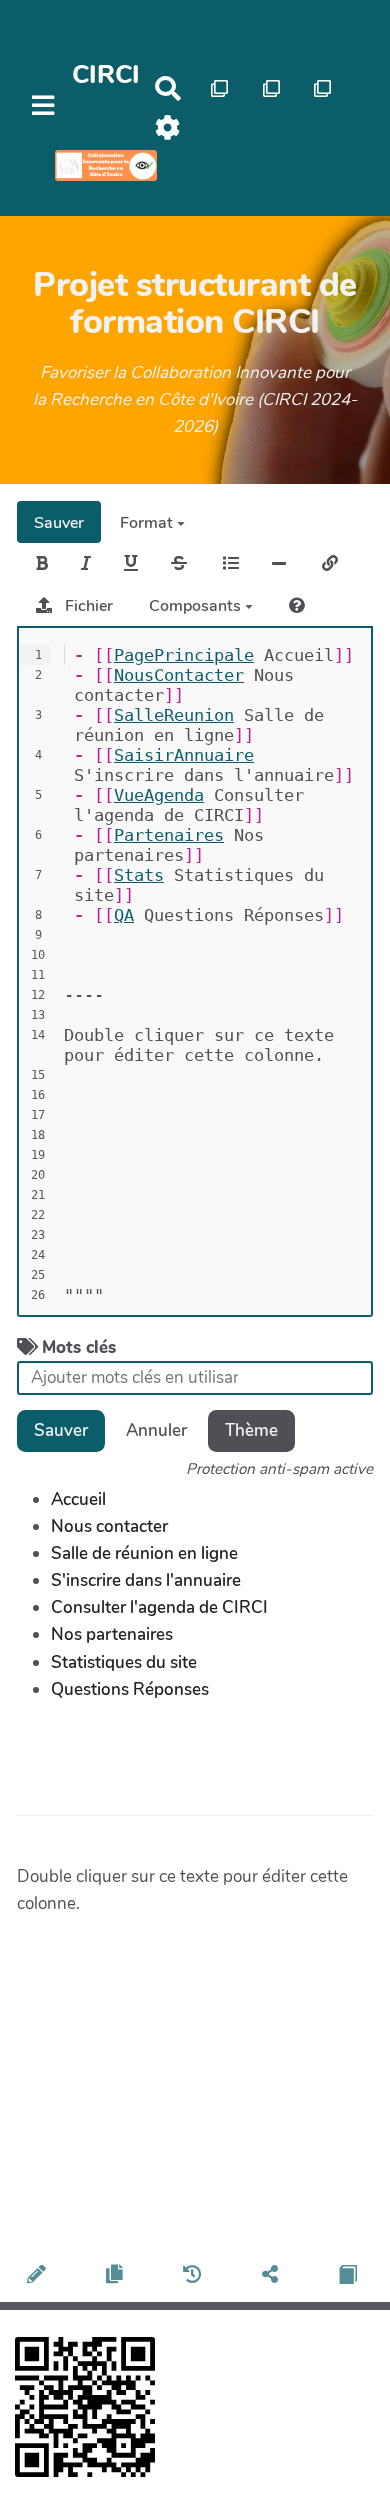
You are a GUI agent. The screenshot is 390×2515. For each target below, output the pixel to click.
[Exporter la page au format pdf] (350, 2276)
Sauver (59, 523)
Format (148, 523)
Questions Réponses (130, 1689)
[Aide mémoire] (297, 606)
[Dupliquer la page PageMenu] (117, 2276)
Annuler (156, 1430)
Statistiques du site (124, 1662)
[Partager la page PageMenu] (273, 2276)
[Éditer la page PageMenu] (39, 2276)
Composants (197, 606)
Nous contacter (109, 1526)
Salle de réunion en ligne (144, 1553)
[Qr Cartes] (219, 88)
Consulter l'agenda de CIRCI (159, 1607)
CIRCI (106, 74)
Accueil (78, 1499)
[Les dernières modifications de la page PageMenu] (194, 2276)
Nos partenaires (112, 1634)
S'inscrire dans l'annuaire (146, 1580)
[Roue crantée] (168, 127)
